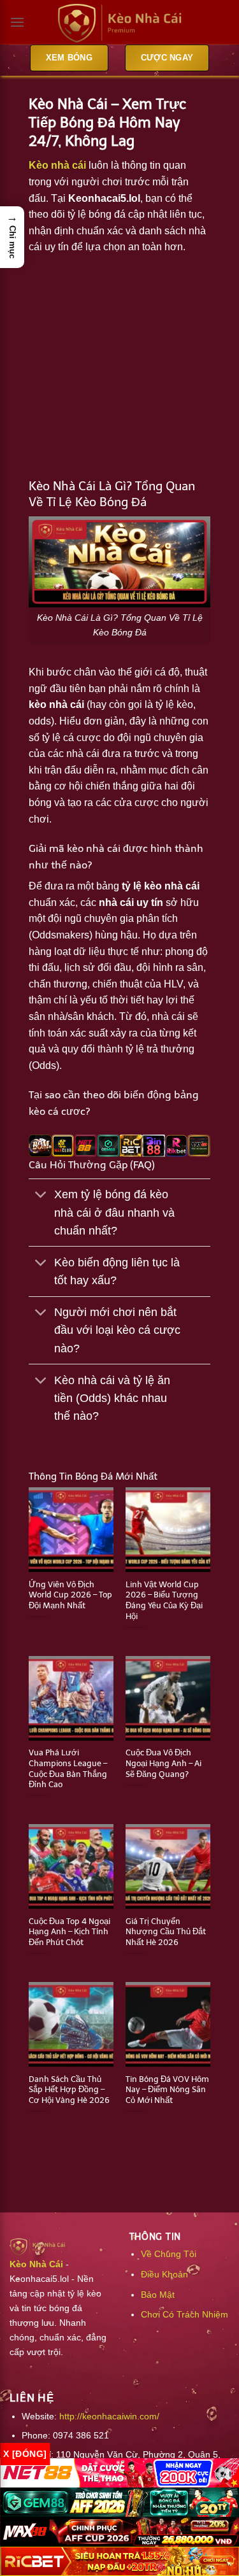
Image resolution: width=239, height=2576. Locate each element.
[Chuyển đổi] (41, 1196)
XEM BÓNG (69, 58)
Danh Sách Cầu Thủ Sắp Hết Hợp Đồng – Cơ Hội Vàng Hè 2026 (69, 2090)
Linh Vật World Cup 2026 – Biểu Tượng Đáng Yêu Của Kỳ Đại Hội (164, 1600)
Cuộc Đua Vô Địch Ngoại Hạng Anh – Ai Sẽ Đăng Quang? (163, 1763)
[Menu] (17, 22)
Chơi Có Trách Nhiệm (185, 2314)
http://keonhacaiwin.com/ (109, 2416)
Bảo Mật (158, 2295)
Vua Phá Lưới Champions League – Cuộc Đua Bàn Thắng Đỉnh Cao (68, 1768)
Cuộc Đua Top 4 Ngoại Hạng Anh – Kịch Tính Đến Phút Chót (69, 1932)
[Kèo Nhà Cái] (120, 23)
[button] (12, 237)
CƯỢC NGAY (167, 58)
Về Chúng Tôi (169, 2254)
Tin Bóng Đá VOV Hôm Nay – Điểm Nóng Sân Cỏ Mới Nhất (167, 2090)
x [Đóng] (25, 2454)
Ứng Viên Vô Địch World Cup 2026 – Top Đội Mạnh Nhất (70, 1595)
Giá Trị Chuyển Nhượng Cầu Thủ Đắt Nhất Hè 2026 (166, 1932)
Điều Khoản (164, 2274)
